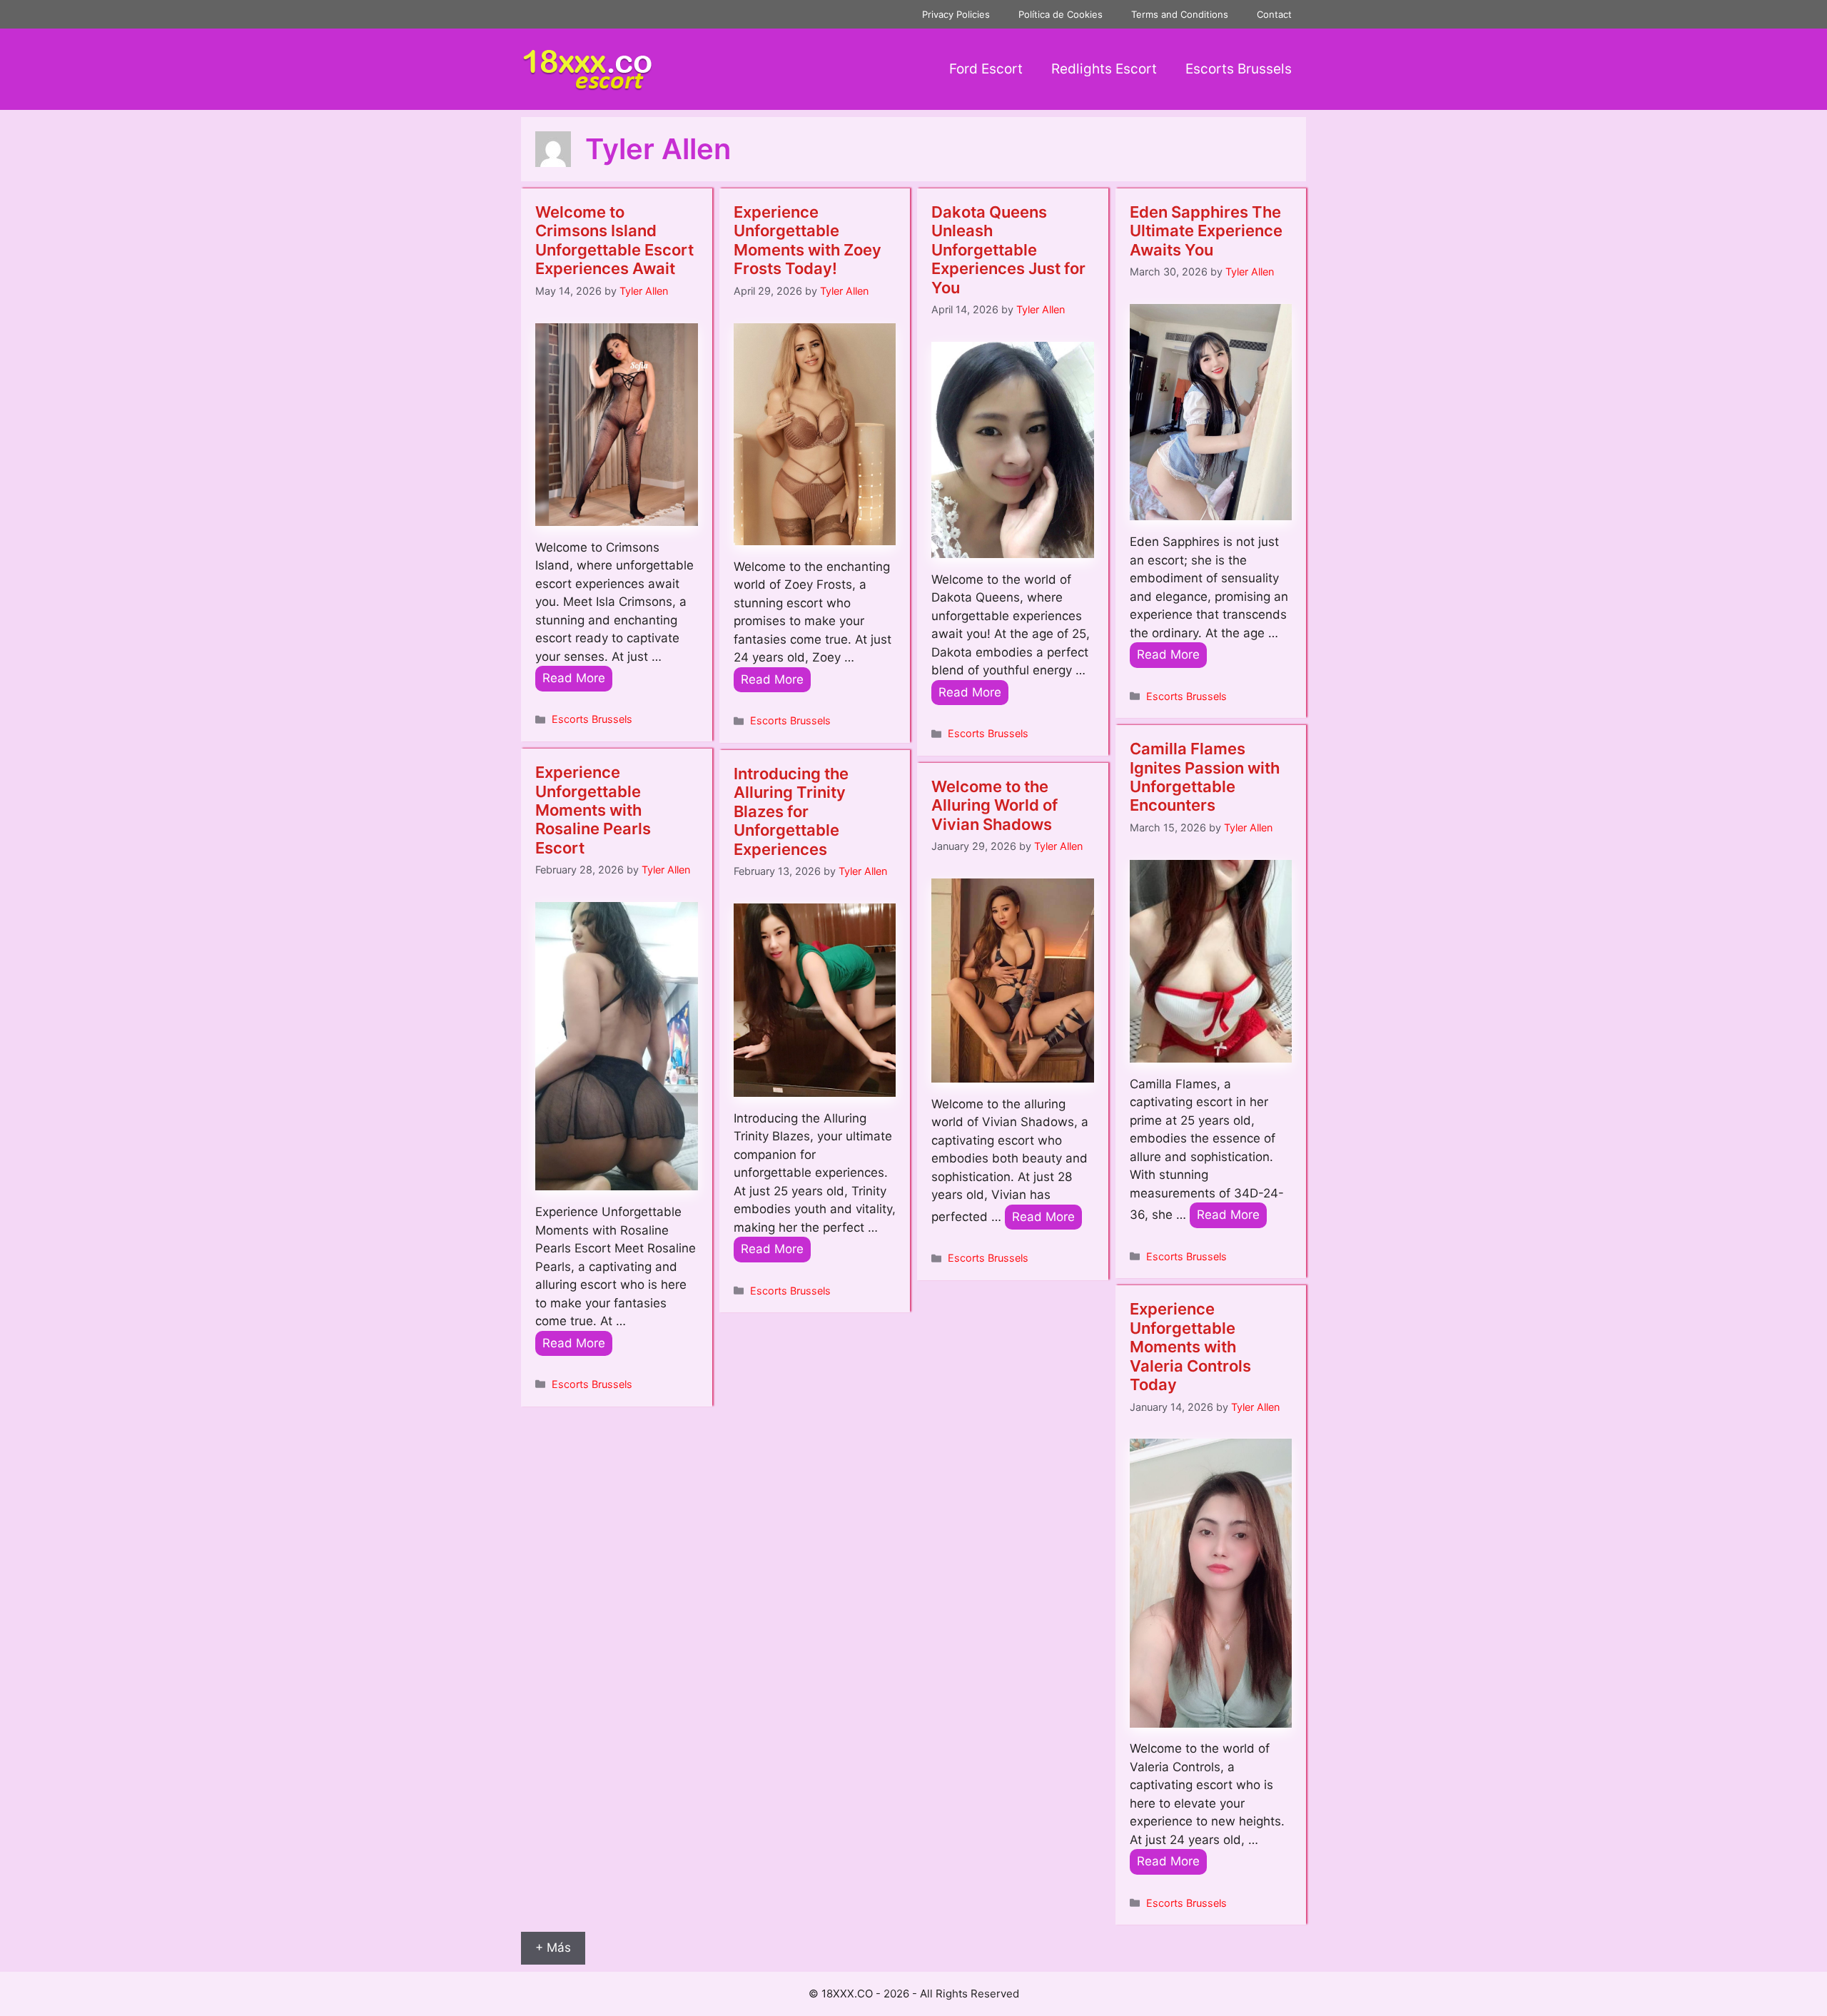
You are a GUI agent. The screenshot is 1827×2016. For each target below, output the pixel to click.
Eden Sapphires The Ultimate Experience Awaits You (1206, 231)
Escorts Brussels (1239, 69)
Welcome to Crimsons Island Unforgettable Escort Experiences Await (614, 240)
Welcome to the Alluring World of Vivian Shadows (995, 805)
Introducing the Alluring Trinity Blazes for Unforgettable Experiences (791, 811)
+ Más (553, 1947)
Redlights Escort (1104, 69)
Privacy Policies (956, 14)
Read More (574, 678)
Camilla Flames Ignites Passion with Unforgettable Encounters (1205, 777)
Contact (1274, 14)
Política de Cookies (1061, 14)
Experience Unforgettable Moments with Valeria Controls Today (1190, 1347)
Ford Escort (986, 69)
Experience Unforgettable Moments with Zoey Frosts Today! (808, 240)
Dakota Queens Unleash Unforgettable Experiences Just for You (1008, 250)
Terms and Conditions (1180, 14)
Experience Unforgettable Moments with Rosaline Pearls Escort (593, 810)
